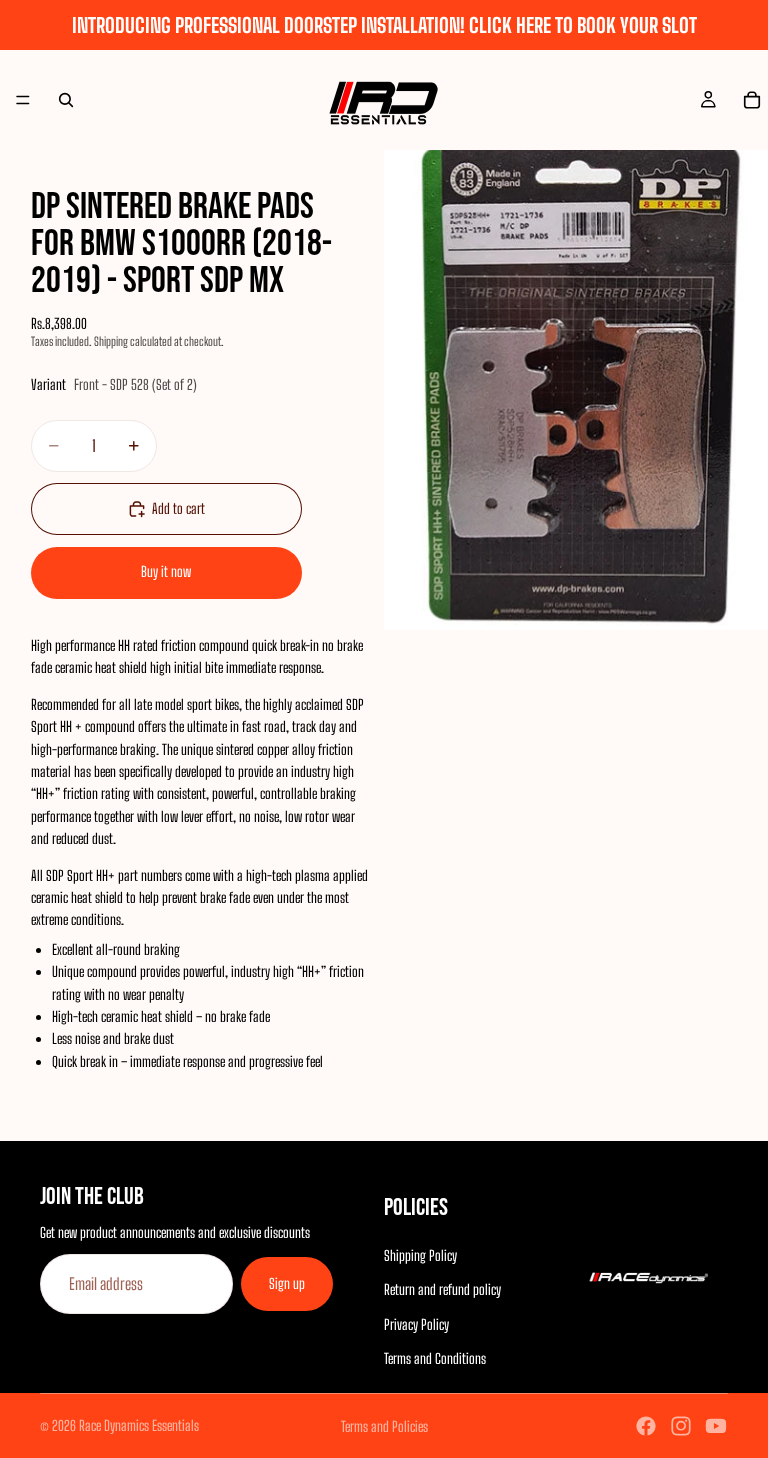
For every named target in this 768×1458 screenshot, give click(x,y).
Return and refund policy (442, 1289)
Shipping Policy (420, 1255)
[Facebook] (646, 1426)
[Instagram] (681, 1426)
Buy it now (166, 571)
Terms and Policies (384, 1426)
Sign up (287, 1283)
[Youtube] (716, 1426)
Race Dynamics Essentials (139, 1425)
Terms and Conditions (435, 1358)
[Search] (66, 100)
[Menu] (23, 100)
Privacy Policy (416, 1324)
